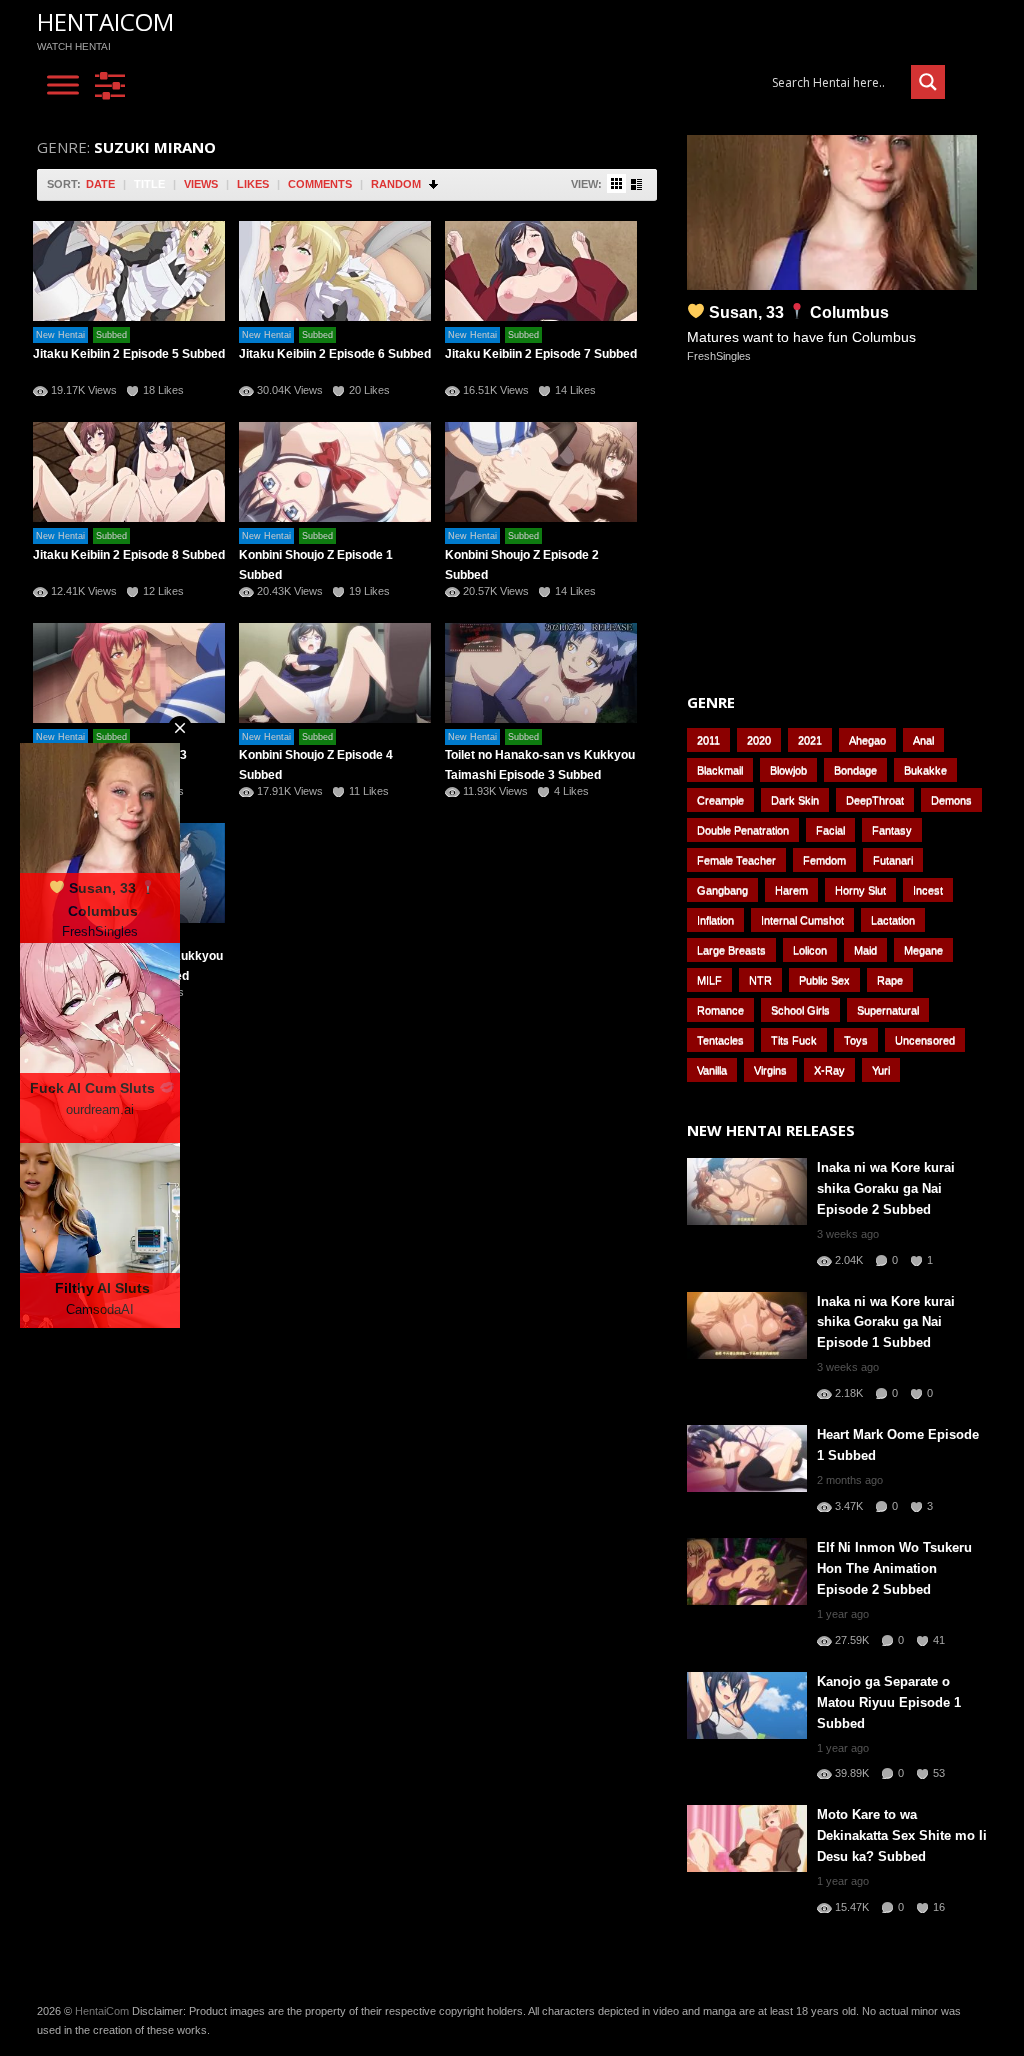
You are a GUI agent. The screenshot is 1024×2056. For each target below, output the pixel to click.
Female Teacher (736, 860)
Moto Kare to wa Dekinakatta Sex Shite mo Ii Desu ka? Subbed (902, 1835)
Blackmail (720, 770)
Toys (856, 1040)
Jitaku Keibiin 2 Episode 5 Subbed (129, 354)
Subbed (111, 335)
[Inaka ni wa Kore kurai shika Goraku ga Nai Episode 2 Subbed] (747, 1191)
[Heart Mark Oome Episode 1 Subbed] (747, 1458)
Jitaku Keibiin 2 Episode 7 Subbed (541, 354)
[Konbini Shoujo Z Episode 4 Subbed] (335, 673)
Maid (865, 950)
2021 (810, 740)
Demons (951, 800)
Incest (928, 890)
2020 (759, 740)
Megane (923, 950)
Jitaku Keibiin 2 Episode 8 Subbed (129, 555)
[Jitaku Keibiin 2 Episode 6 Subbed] (335, 271)
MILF (709, 980)
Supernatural (888, 1010)
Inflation (715, 920)
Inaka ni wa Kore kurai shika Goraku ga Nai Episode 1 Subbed (886, 1322)
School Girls (800, 1010)
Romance (720, 1010)
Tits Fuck (794, 1040)
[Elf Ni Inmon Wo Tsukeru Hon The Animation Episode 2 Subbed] (747, 1571)
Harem (791, 890)
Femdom (824, 860)
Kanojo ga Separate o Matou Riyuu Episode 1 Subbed (889, 1702)
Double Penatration (743, 830)
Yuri (881, 1070)
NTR (760, 980)
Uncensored (925, 1040)
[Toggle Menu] (63, 85)
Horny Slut (860, 890)
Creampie (720, 800)
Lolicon (810, 950)
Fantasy (892, 830)
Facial (830, 830)
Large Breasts (731, 950)
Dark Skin (795, 800)
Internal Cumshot (802, 920)
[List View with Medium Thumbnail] (636, 184)
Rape (890, 980)
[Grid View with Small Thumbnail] (616, 183)
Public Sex (824, 980)
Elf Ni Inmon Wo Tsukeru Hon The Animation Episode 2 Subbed (894, 1568)
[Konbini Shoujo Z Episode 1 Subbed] (335, 472)
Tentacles (720, 1040)
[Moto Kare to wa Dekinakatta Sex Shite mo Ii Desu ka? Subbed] (747, 1838)
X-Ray (829, 1070)
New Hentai (60, 335)
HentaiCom (105, 21)
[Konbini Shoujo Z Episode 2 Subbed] (541, 472)
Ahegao (867, 740)
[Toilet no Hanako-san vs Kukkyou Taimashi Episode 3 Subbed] (541, 673)
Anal (923, 740)
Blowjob (788, 770)
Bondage (855, 770)
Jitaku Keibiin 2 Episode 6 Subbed (335, 354)
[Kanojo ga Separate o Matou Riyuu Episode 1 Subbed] (747, 1705)
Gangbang (722, 890)
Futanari (893, 860)
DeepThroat (875, 800)
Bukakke (925, 770)
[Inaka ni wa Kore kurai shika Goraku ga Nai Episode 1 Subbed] (747, 1325)
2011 (708, 740)
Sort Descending (434, 184)
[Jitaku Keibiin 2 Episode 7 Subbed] (541, 271)
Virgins (770, 1070)
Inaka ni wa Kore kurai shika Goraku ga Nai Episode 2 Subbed (886, 1188)
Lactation (893, 920)
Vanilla (712, 1070)
